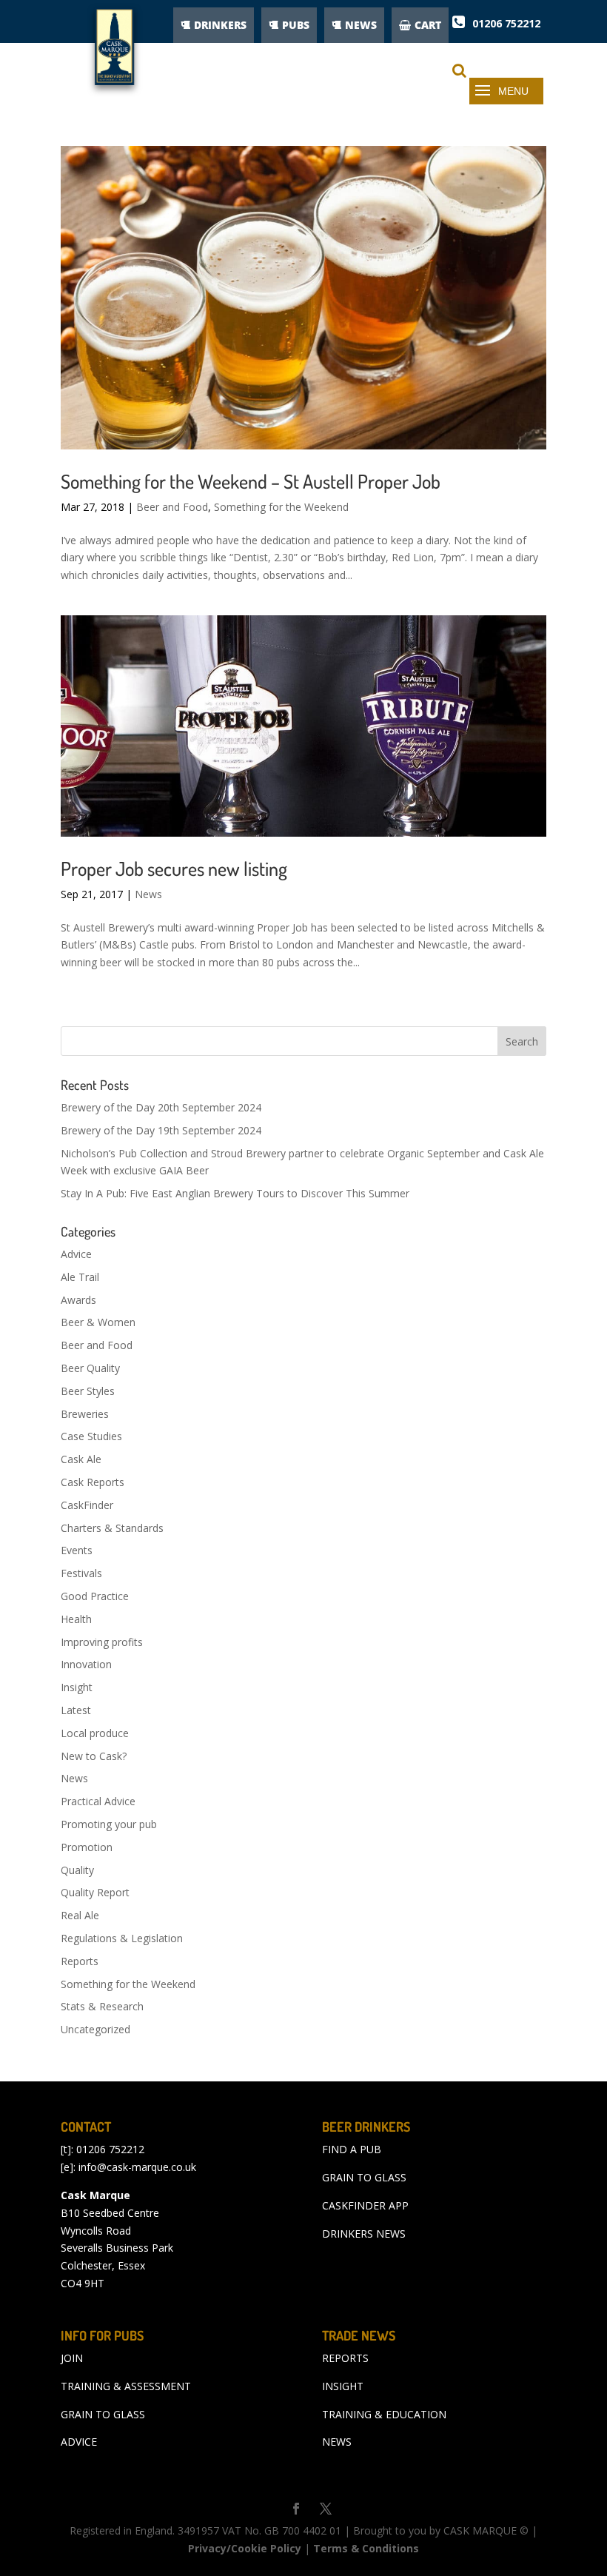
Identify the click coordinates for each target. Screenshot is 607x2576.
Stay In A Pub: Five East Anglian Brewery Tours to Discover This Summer (235, 1193)
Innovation (86, 1664)
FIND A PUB (352, 2149)
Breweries (85, 1414)
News (148, 894)
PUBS (296, 25)
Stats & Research (102, 2006)
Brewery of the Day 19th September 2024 (161, 1130)
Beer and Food (172, 507)
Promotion (87, 1847)
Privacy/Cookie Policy (245, 2548)
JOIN (72, 2358)
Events (77, 1550)
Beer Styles (88, 1391)
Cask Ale (81, 1459)
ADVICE (79, 2442)
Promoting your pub (109, 1824)
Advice (76, 1254)
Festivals (81, 1573)
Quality (77, 1870)
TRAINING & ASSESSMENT (126, 2386)
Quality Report (95, 1892)
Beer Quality (90, 1368)
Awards (78, 1300)
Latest (76, 1710)
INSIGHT (343, 2386)
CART (428, 25)
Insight (77, 1687)
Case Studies (91, 1436)
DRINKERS (220, 25)
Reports (80, 1961)
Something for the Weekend (281, 507)
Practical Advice (98, 1801)
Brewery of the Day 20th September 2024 (161, 1107)
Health (76, 1619)
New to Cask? (94, 1756)
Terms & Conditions (366, 2548)
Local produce (95, 1733)
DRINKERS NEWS (364, 2234)
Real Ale (80, 1915)
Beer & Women (98, 1322)
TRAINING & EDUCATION (384, 2414)
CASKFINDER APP (365, 2205)
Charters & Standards (112, 1528)
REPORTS (345, 2358)
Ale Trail (80, 1277)
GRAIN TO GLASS (364, 2177)
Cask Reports (93, 1482)
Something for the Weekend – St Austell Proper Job (251, 481)
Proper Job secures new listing (174, 868)
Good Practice (95, 1596)
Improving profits (102, 1642)
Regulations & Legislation (122, 1938)
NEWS (361, 25)
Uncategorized (95, 2029)
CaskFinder (87, 1505)
